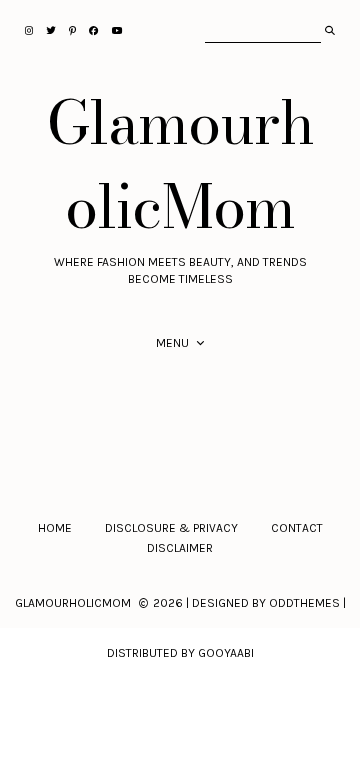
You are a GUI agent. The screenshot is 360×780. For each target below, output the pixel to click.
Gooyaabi (226, 653)
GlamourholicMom (180, 164)
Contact (297, 528)
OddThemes (304, 603)
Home (55, 528)
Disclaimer (180, 548)
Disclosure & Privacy (171, 528)
